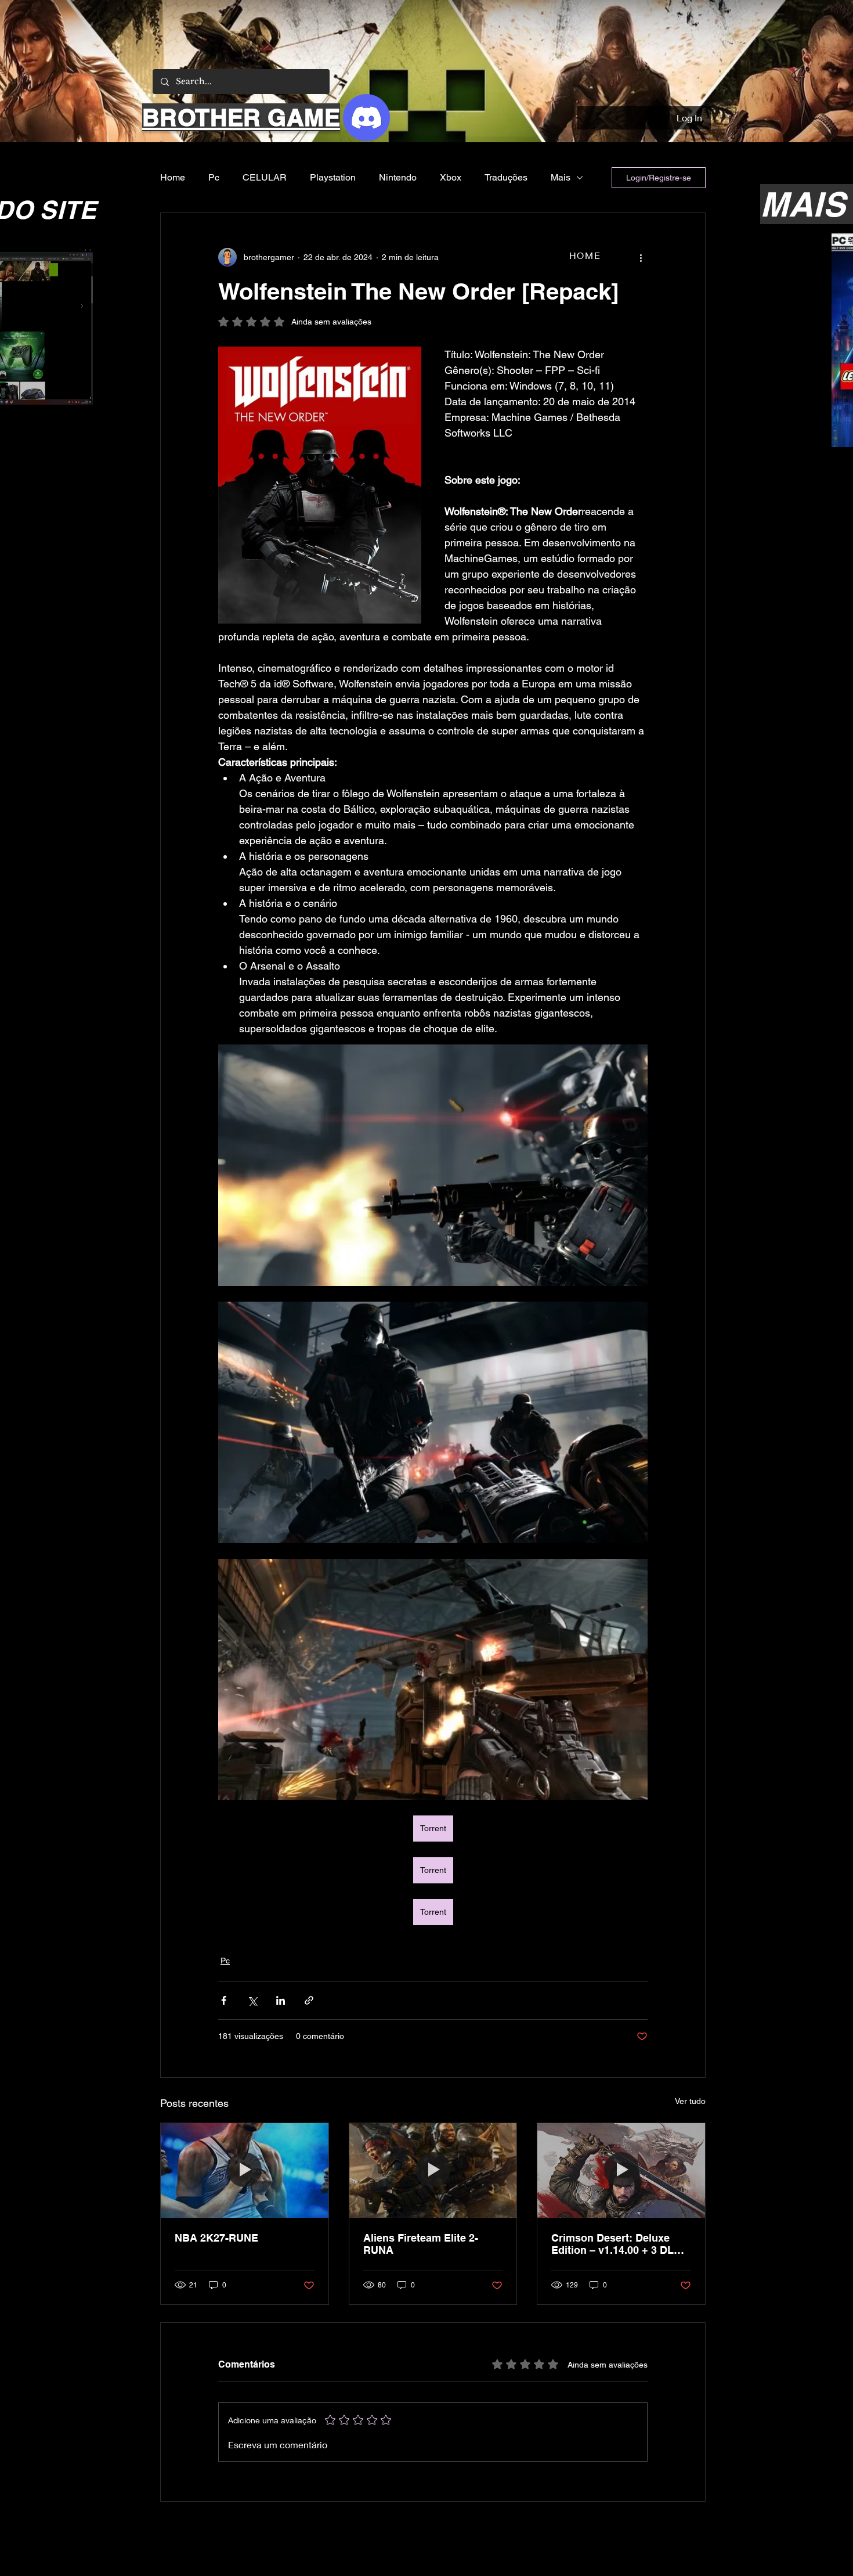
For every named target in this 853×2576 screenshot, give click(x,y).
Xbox (451, 177)
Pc (214, 177)
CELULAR (265, 177)
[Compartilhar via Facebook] (224, 2000)
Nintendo (398, 177)
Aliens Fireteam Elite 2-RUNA (421, 2244)
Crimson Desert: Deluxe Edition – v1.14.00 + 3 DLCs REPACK (619, 2244)
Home (173, 177)
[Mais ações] (641, 257)
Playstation (333, 177)
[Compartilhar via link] (309, 2000)
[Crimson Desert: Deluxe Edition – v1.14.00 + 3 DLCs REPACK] (621, 2170)
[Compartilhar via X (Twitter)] (252, 2000)
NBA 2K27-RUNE (216, 2238)
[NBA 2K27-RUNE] (245, 2170)
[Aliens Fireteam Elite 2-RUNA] (433, 2170)
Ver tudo (690, 2101)
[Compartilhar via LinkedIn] (281, 2000)
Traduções (506, 177)
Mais (561, 177)
